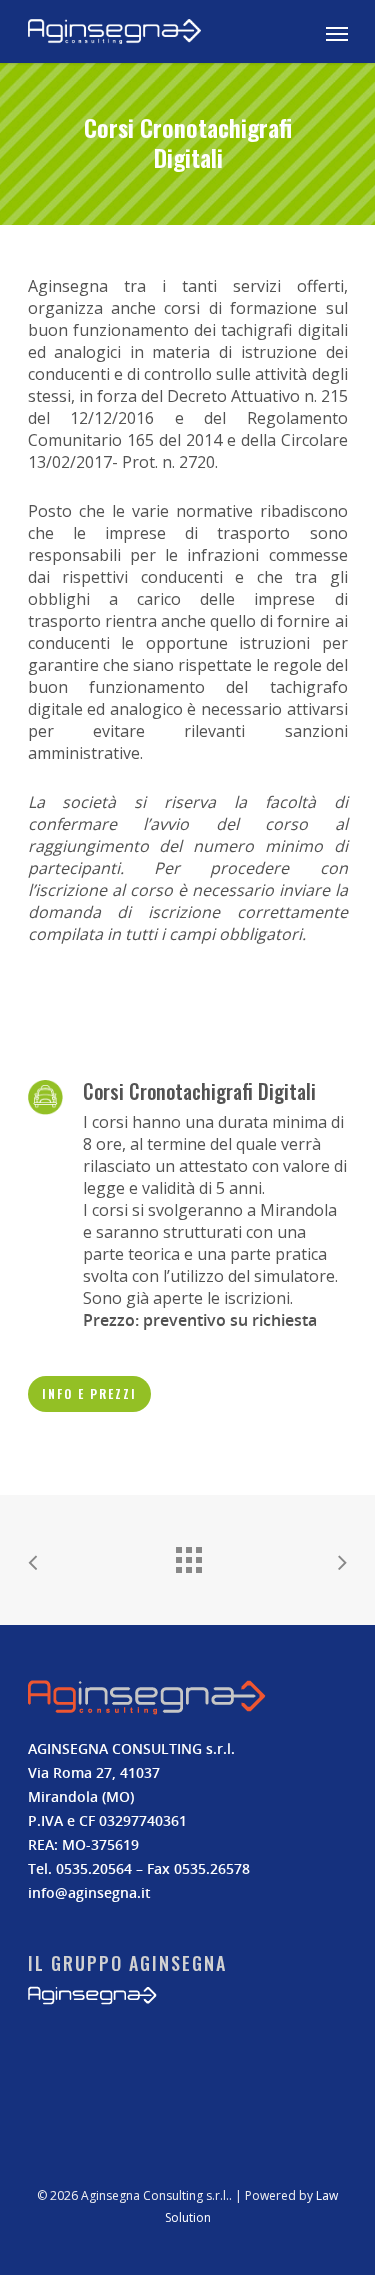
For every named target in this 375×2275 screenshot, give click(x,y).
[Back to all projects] (188, 1555)
